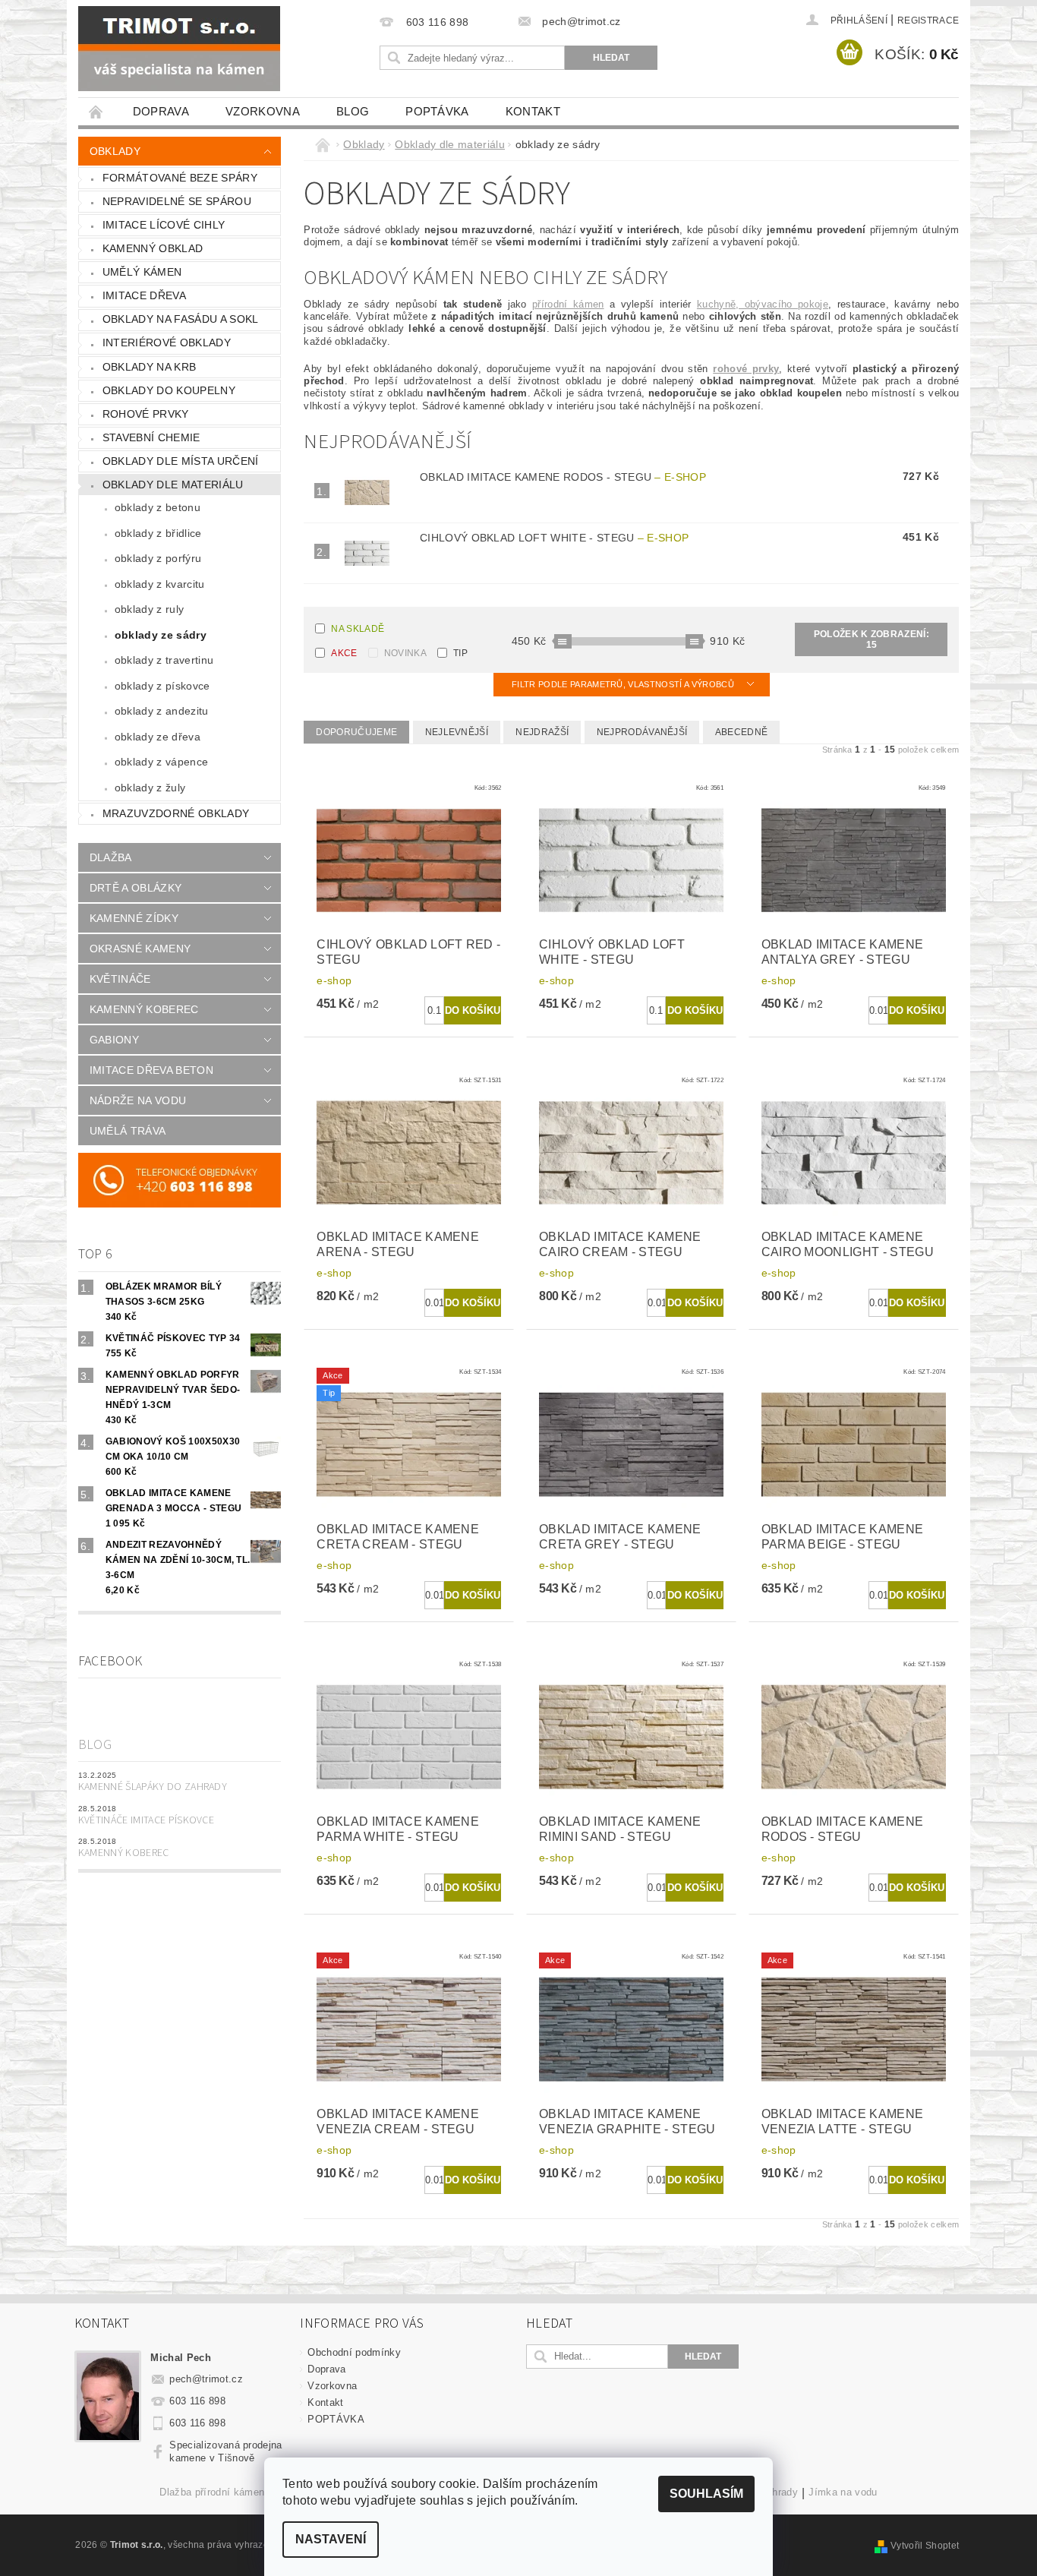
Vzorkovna (263, 111)
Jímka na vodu (843, 2492)
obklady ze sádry (161, 635)
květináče (120, 979)
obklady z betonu (158, 507)
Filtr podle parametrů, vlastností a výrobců (624, 684)
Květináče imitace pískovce (146, 1820)
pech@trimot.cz (206, 2379)
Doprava (161, 111)
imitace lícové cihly (164, 225)
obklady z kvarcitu (160, 584)
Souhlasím (706, 2494)
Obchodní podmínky (354, 2352)
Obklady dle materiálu (173, 485)
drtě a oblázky (136, 888)
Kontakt (533, 111)
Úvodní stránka (96, 111)
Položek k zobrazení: (872, 639)
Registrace (928, 21)
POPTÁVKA (437, 111)
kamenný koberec (144, 1009)
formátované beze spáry (180, 178)
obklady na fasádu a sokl (181, 319)
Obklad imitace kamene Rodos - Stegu (563, 477)
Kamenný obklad (153, 248)
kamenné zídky (134, 918)
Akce (344, 653)
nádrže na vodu (138, 1100)
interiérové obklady (167, 343)
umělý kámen (142, 272)
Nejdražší (542, 732)
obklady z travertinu (164, 660)
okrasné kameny (140, 949)
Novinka (405, 653)
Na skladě (358, 629)
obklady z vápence (161, 762)
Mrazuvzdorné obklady (176, 813)
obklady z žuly (150, 788)
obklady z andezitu (162, 711)
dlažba (111, 857)
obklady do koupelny (169, 390)
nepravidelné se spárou (177, 201)
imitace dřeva (144, 295)
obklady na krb (149, 367)
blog (353, 111)
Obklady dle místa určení (181, 461)
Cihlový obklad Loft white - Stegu (554, 538)
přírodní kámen (568, 304)
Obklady (115, 151)
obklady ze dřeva (158, 737)
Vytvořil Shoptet (925, 2546)
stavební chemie (151, 437)
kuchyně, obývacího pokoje (763, 304)
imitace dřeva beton (151, 1070)
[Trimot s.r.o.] (179, 49)
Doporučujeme (356, 732)
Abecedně (742, 732)
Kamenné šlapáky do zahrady (153, 1787)
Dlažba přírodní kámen (212, 2492)
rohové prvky (146, 414)
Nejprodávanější (642, 732)
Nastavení (331, 2539)
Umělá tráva (128, 1131)
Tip (460, 653)
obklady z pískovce (162, 686)
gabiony (114, 1040)
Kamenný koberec (124, 1853)
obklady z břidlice (158, 533)
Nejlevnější (457, 732)
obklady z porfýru (158, 558)
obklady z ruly (149, 609)
